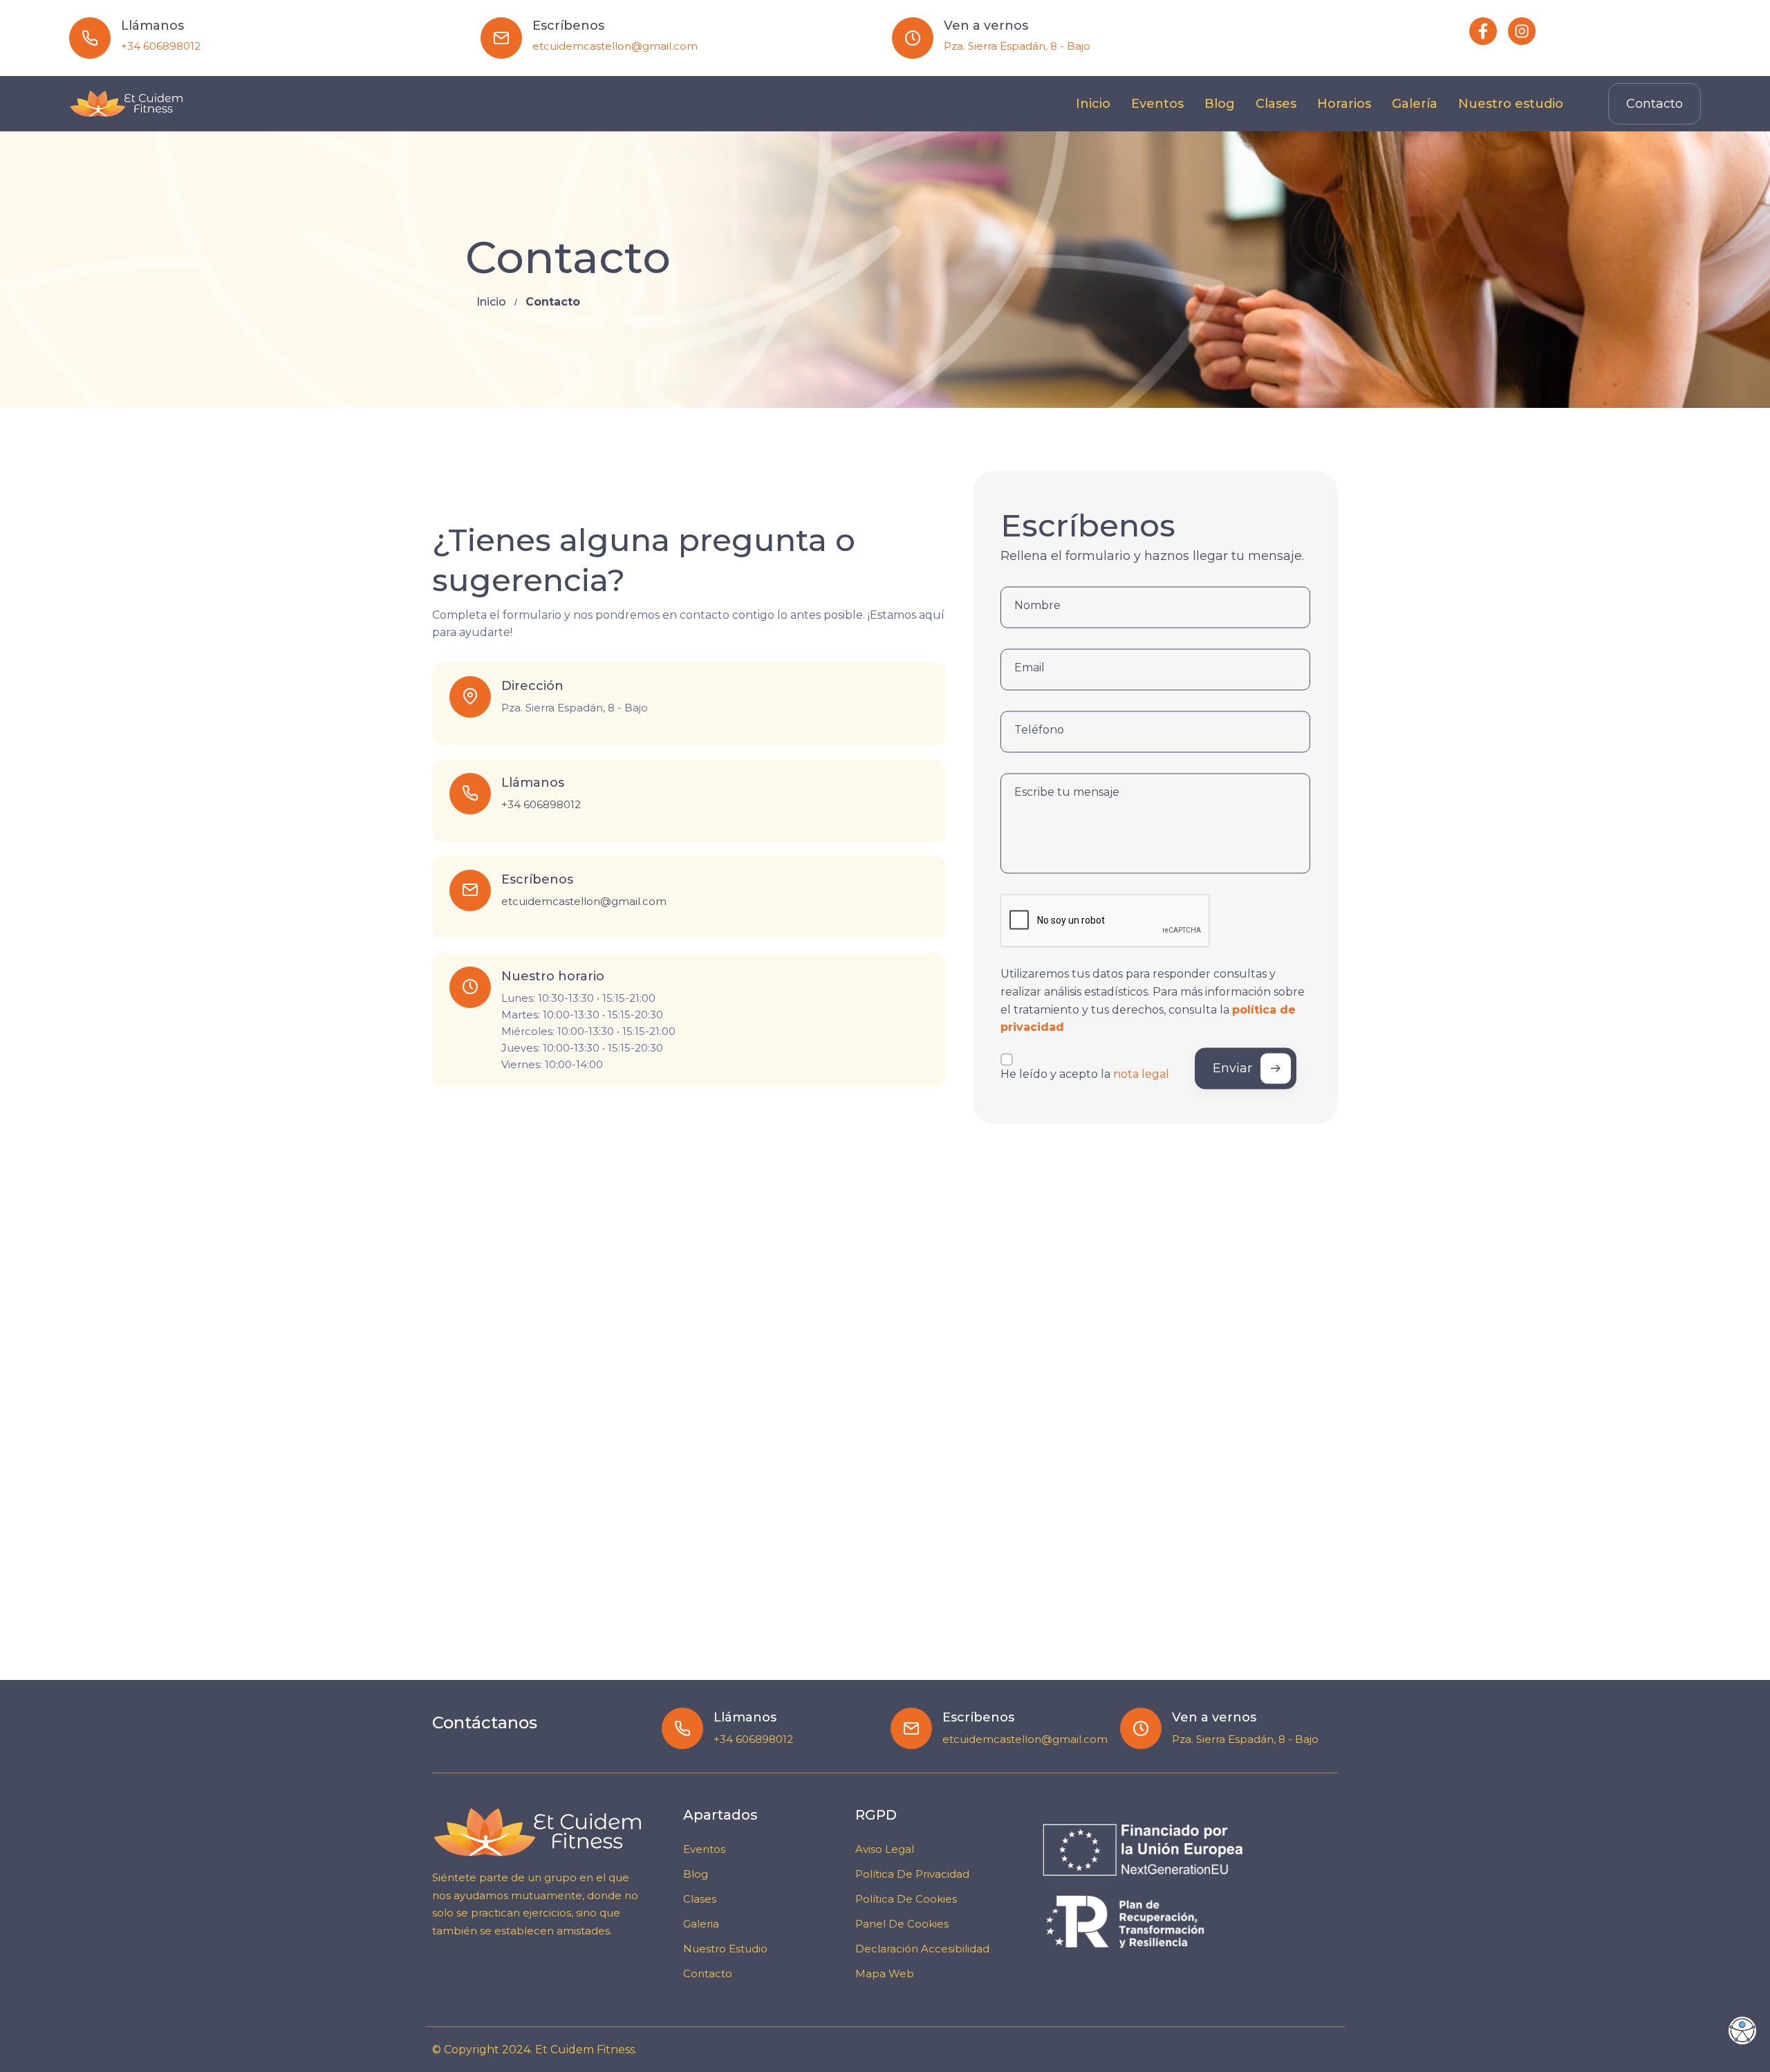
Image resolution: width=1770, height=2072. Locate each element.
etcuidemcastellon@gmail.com (615, 46)
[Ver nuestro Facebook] (1483, 31)
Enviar (1232, 1068)
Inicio (491, 302)
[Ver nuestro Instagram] (1522, 31)
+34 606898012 (161, 46)
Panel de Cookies (902, 1924)
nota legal (1141, 1075)
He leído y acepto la (1085, 1075)
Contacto (1655, 104)
